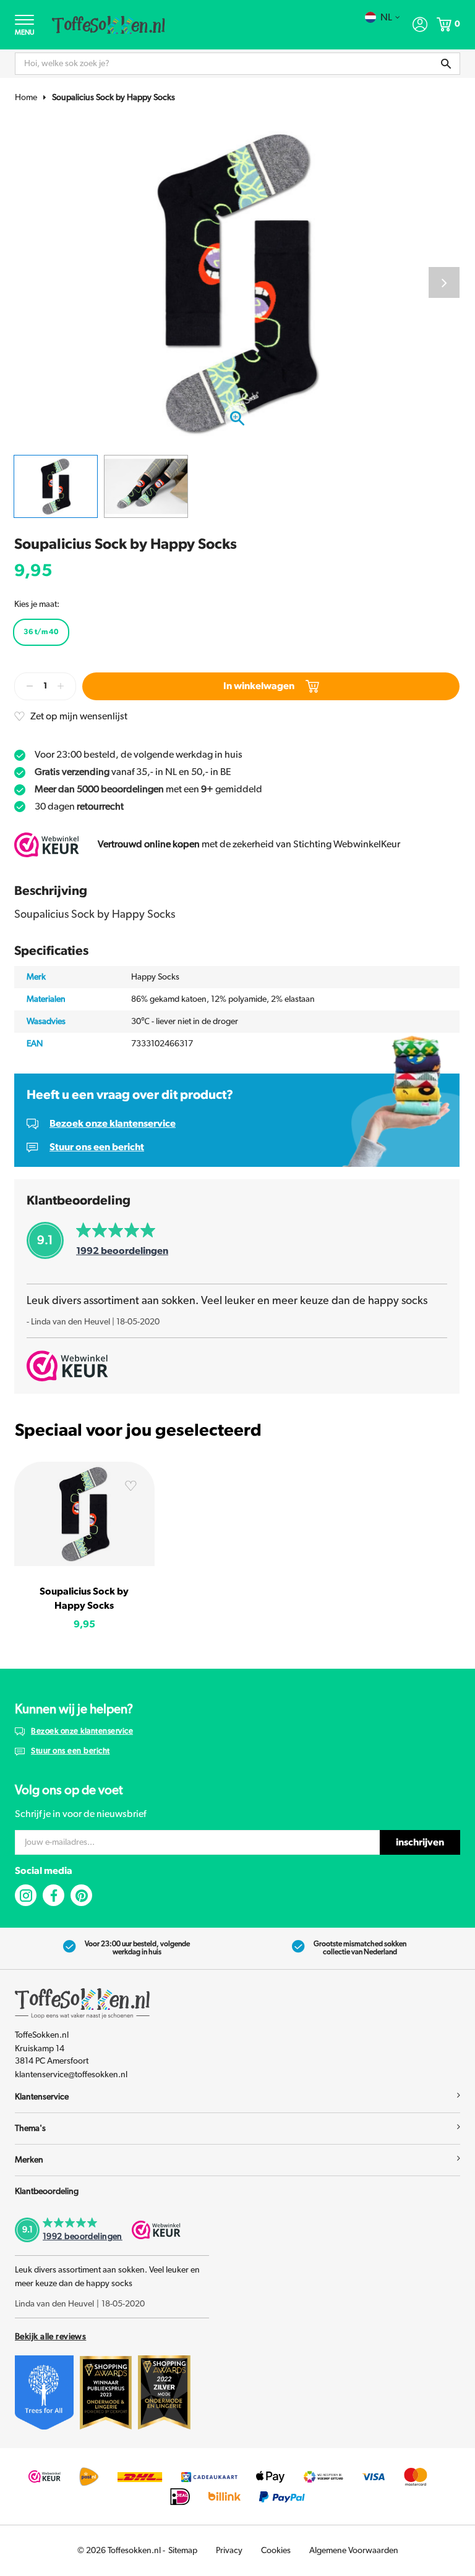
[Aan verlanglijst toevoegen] (131, 1488)
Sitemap (183, 2551)
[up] (61, 686)
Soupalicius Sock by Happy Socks (113, 98)
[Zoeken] (446, 64)
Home (26, 98)
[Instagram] (26, 1895)
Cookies (276, 2551)
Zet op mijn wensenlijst (79, 716)
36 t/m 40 (41, 632)
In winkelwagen (259, 686)
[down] (30, 686)
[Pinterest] (81, 1895)
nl (386, 17)
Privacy (229, 2551)
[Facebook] (53, 1895)
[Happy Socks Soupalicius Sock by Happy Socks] (84, 1514)
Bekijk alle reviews (50, 2337)
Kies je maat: (37, 604)
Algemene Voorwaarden (354, 2551)
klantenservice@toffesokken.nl (71, 2075)
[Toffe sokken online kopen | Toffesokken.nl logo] (109, 24)
